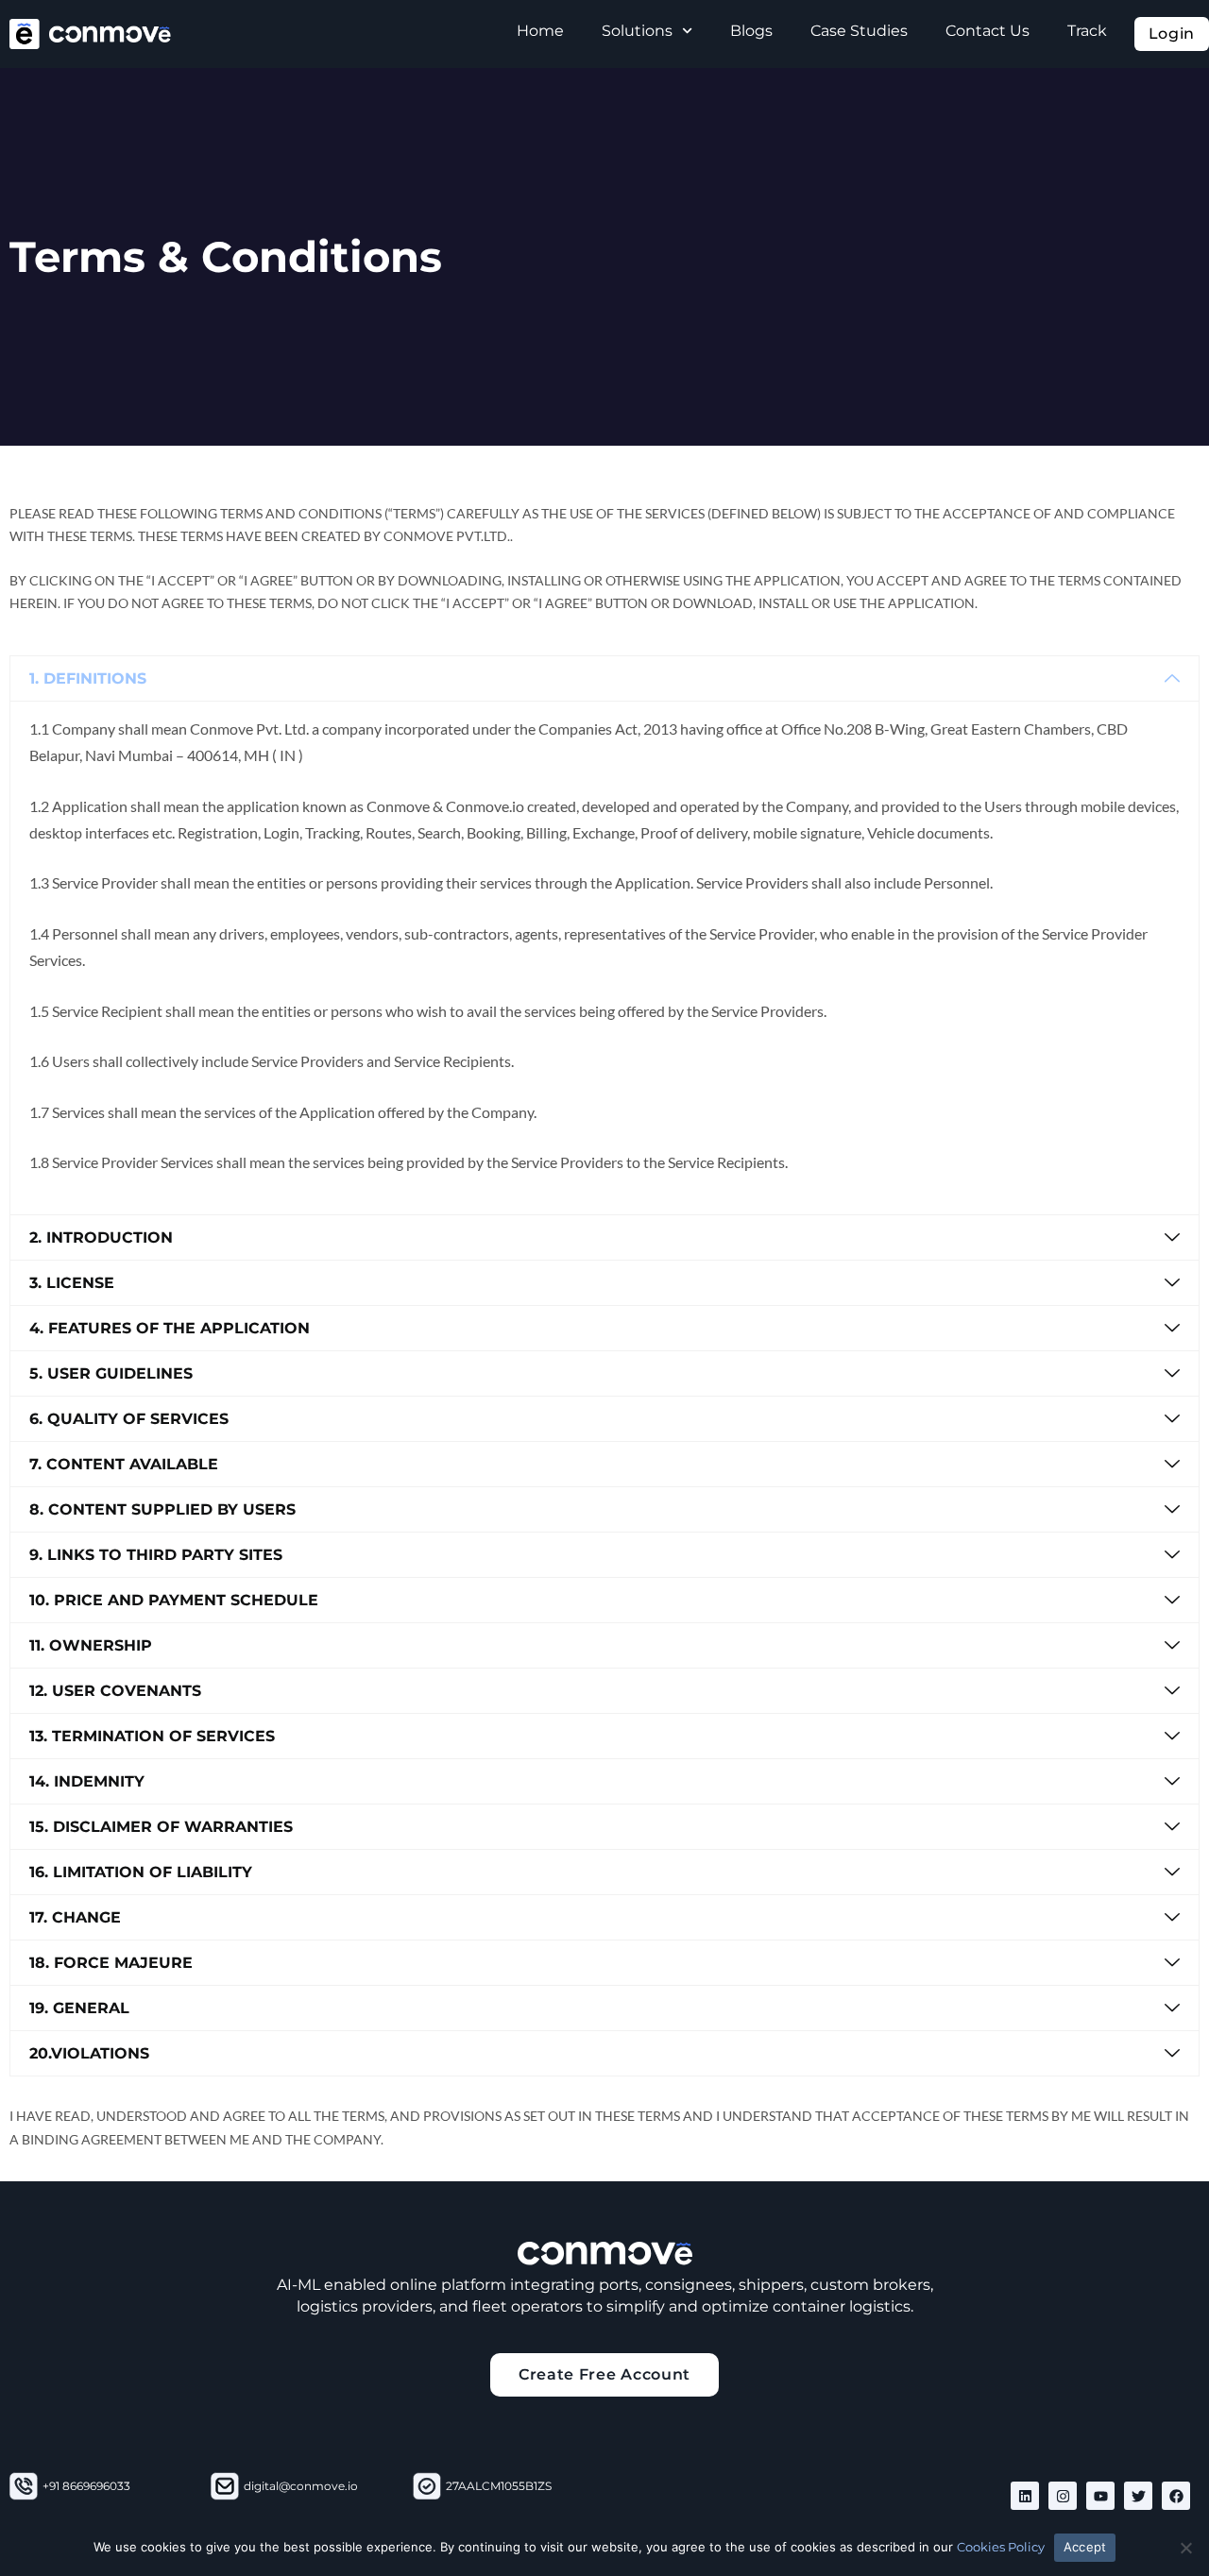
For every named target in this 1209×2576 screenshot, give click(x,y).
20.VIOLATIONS (89, 2053)
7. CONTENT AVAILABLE (124, 1464)
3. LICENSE (72, 1283)
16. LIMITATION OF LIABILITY (141, 1872)
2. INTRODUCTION (101, 1237)
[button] (604, 678)
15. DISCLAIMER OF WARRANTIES (161, 1827)
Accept (1085, 2547)
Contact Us (988, 31)
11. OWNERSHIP (91, 1645)
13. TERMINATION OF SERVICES (152, 1736)
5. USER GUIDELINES (111, 1373)
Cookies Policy (1001, 2547)
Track (1087, 31)
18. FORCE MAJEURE (111, 1963)
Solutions (637, 31)
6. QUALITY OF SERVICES (129, 1419)
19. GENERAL (79, 2008)
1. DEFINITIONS (88, 678)
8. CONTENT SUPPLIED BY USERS (162, 1509)
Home (540, 31)
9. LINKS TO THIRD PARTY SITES (156, 1555)
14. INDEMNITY (87, 1781)
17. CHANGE (75, 1917)
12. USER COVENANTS (115, 1691)
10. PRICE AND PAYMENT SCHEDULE (174, 1600)
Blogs (751, 31)
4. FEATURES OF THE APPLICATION (170, 1328)
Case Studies (859, 31)
